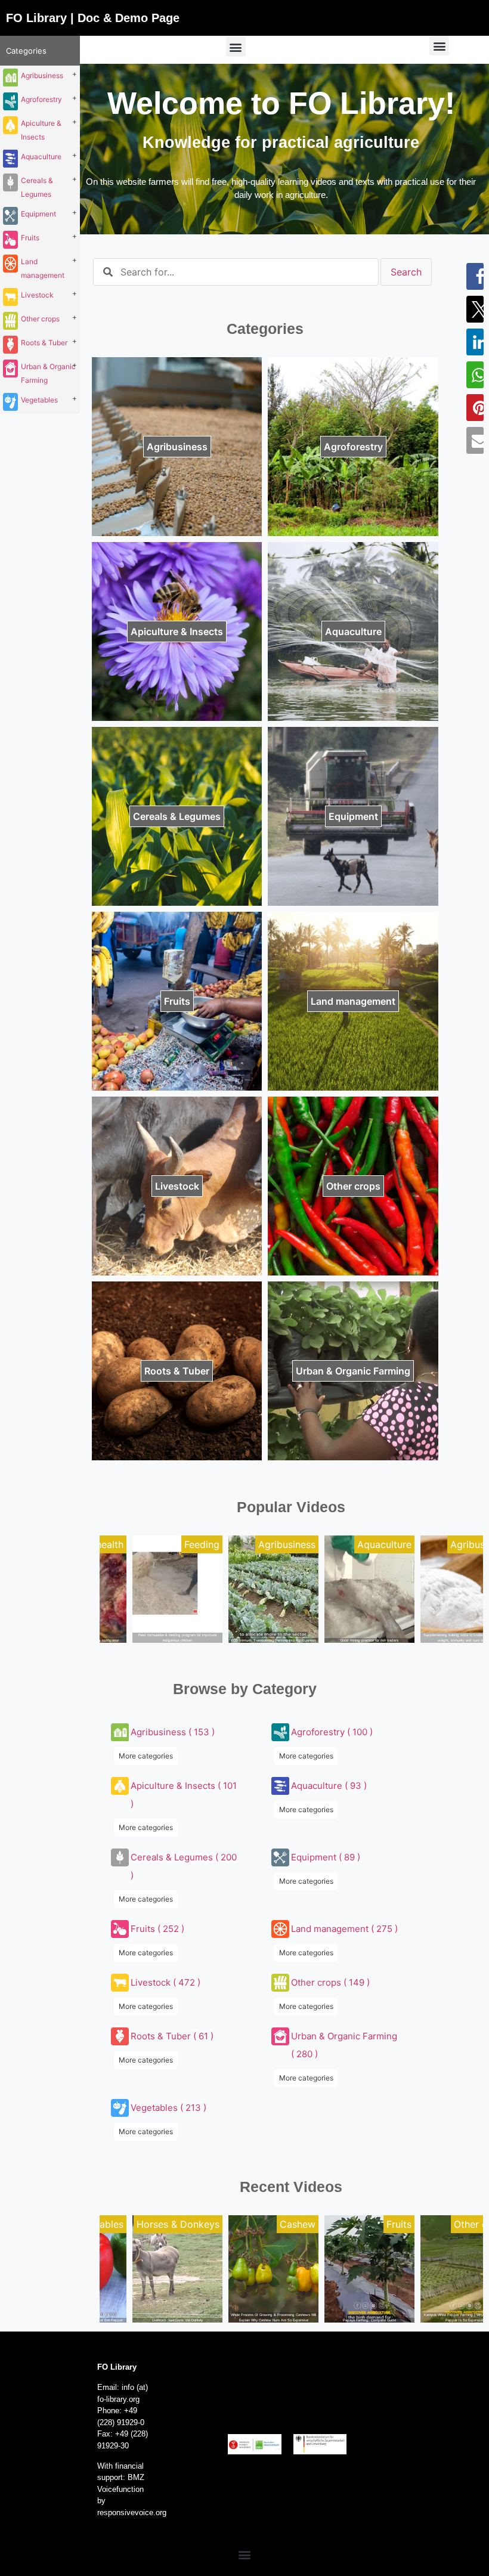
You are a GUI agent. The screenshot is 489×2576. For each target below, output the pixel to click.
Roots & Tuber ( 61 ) (172, 2036)
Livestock (37, 295)
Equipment (38, 214)
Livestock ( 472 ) (165, 1982)
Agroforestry (41, 99)
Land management (43, 268)
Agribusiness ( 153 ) (173, 1732)
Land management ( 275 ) (344, 1929)
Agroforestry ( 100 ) (332, 1732)
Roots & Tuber (44, 343)
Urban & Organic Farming (48, 373)
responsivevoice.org (132, 2512)
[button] (236, 47)
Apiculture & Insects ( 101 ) (184, 1795)
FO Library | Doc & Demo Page (93, 18)
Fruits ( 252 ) (157, 1929)
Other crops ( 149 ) (330, 1982)
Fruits (30, 238)
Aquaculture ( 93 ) (329, 1786)
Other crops (40, 319)
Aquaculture (41, 157)
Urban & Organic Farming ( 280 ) (344, 2045)
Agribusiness (42, 75)
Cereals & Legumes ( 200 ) (184, 1866)
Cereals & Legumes (37, 187)
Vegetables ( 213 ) (168, 2108)
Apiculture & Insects (41, 130)
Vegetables (39, 400)
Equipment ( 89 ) (326, 1857)
